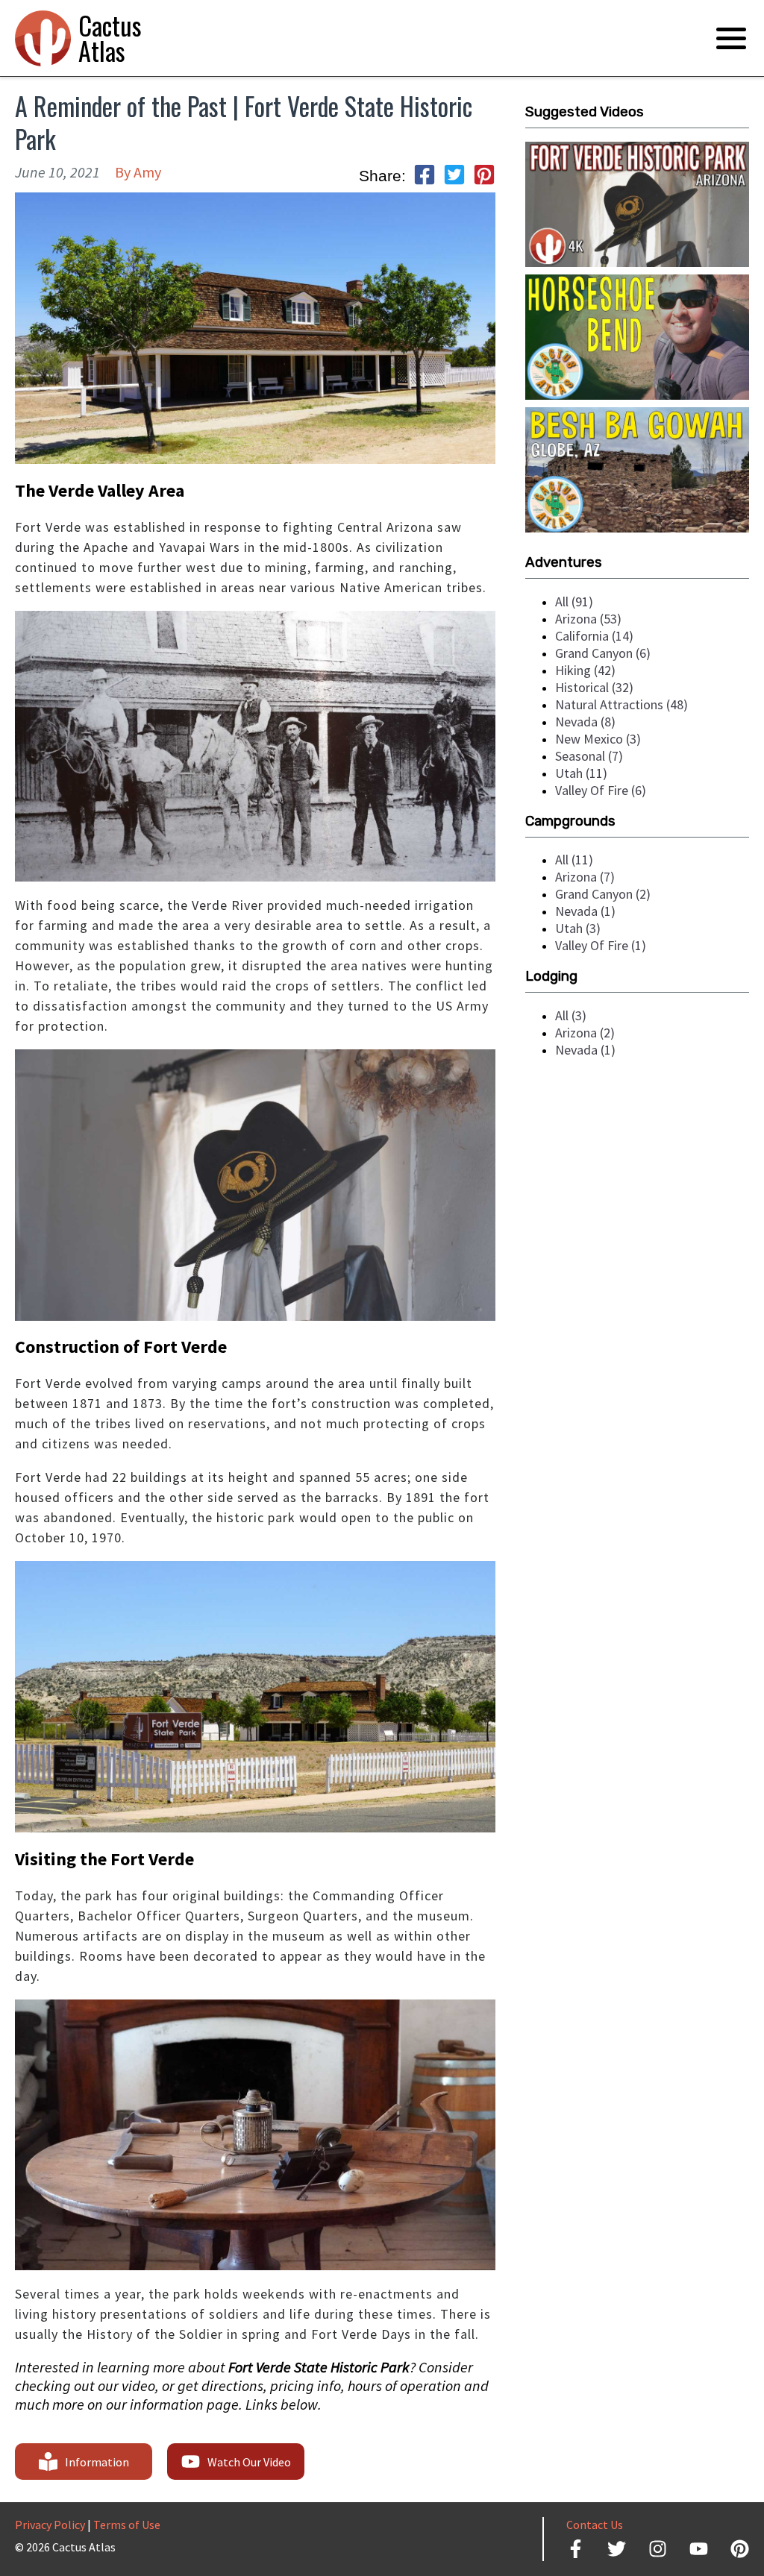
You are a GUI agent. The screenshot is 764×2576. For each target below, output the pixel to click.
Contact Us (595, 2525)
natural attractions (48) (621, 704)
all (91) (574, 601)
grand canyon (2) (603, 894)
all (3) (571, 1015)
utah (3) (578, 928)
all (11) (574, 860)
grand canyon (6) (603, 653)
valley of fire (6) (601, 790)
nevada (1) (585, 911)
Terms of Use (127, 2525)
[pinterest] (484, 176)
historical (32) (594, 687)
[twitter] (454, 176)
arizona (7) (585, 877)
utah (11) (581, 773)
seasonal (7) (589, 756)
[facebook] (425, 176)
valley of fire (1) (601, 945)
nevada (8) (585, 722)
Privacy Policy (50, 2525)
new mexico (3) (598, 739)
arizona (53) (588, 619)
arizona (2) (585, 1033)
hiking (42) (585, 670)
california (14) (594, 636)
